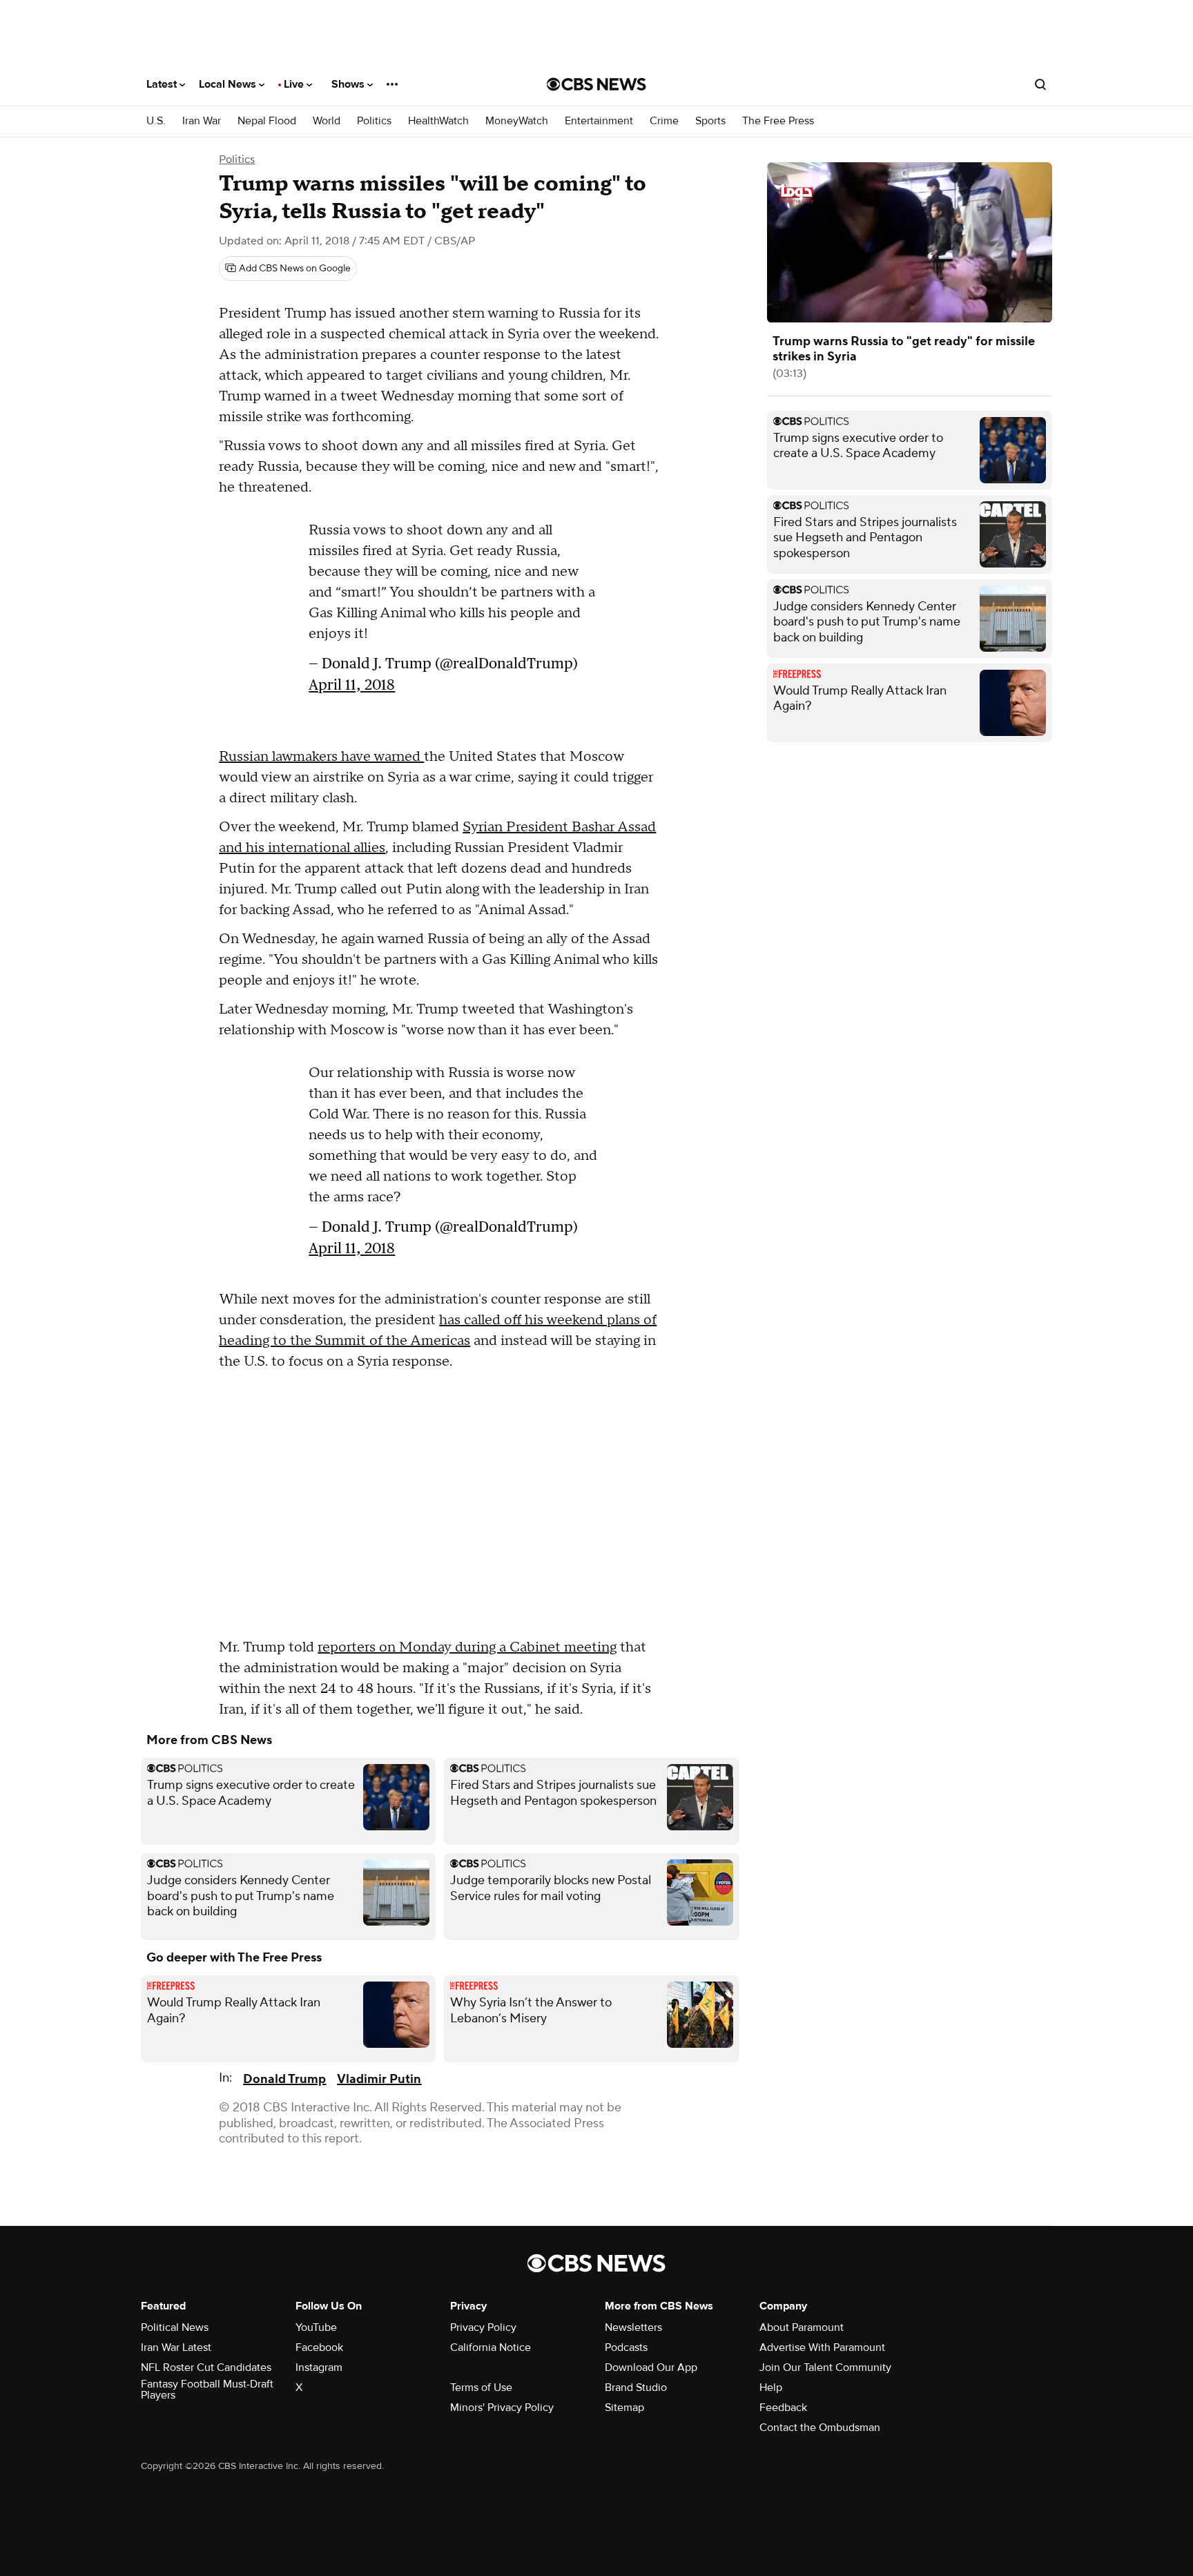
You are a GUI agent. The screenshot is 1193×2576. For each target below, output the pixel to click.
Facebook (319, 2347)
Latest (163, 84)
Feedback (783, 2408)
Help (771, 2388)
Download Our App (651, 2367)
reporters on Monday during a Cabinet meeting (467, 1647)
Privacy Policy (483, 2327)
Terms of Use (481, 2388)
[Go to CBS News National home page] (596, 84)
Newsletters (633, 2327)
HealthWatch (438, 121)
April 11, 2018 (352, 691)
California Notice (491, 2347)
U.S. (156, 121)
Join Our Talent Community (825, 2367)
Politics (374, 121)
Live (295, 84)
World (327, 121)
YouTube (316, 2327)
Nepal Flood (267, 121)
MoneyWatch (517, 121)
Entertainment (599, 121)
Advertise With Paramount (822, 2347)
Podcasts (626, 2347)
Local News (229, 84)
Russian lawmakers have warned (321, 757)
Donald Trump (284, 2079)
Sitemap (624, 2408)
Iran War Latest (176, 2347)
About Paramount (802, 2327)
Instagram (319, 2367)
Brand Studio (636, 2388)
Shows (349, 84)
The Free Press (778, 121)
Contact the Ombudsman (820, 2428)
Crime (664, 121)
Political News (175, 2327)
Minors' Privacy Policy (502, 2408)
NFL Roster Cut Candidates (206, 2367)
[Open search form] (1040, 84)
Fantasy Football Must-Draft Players (207, 2390)
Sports (710, 121)
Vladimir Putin (379, 2079)
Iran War (202, 121)
